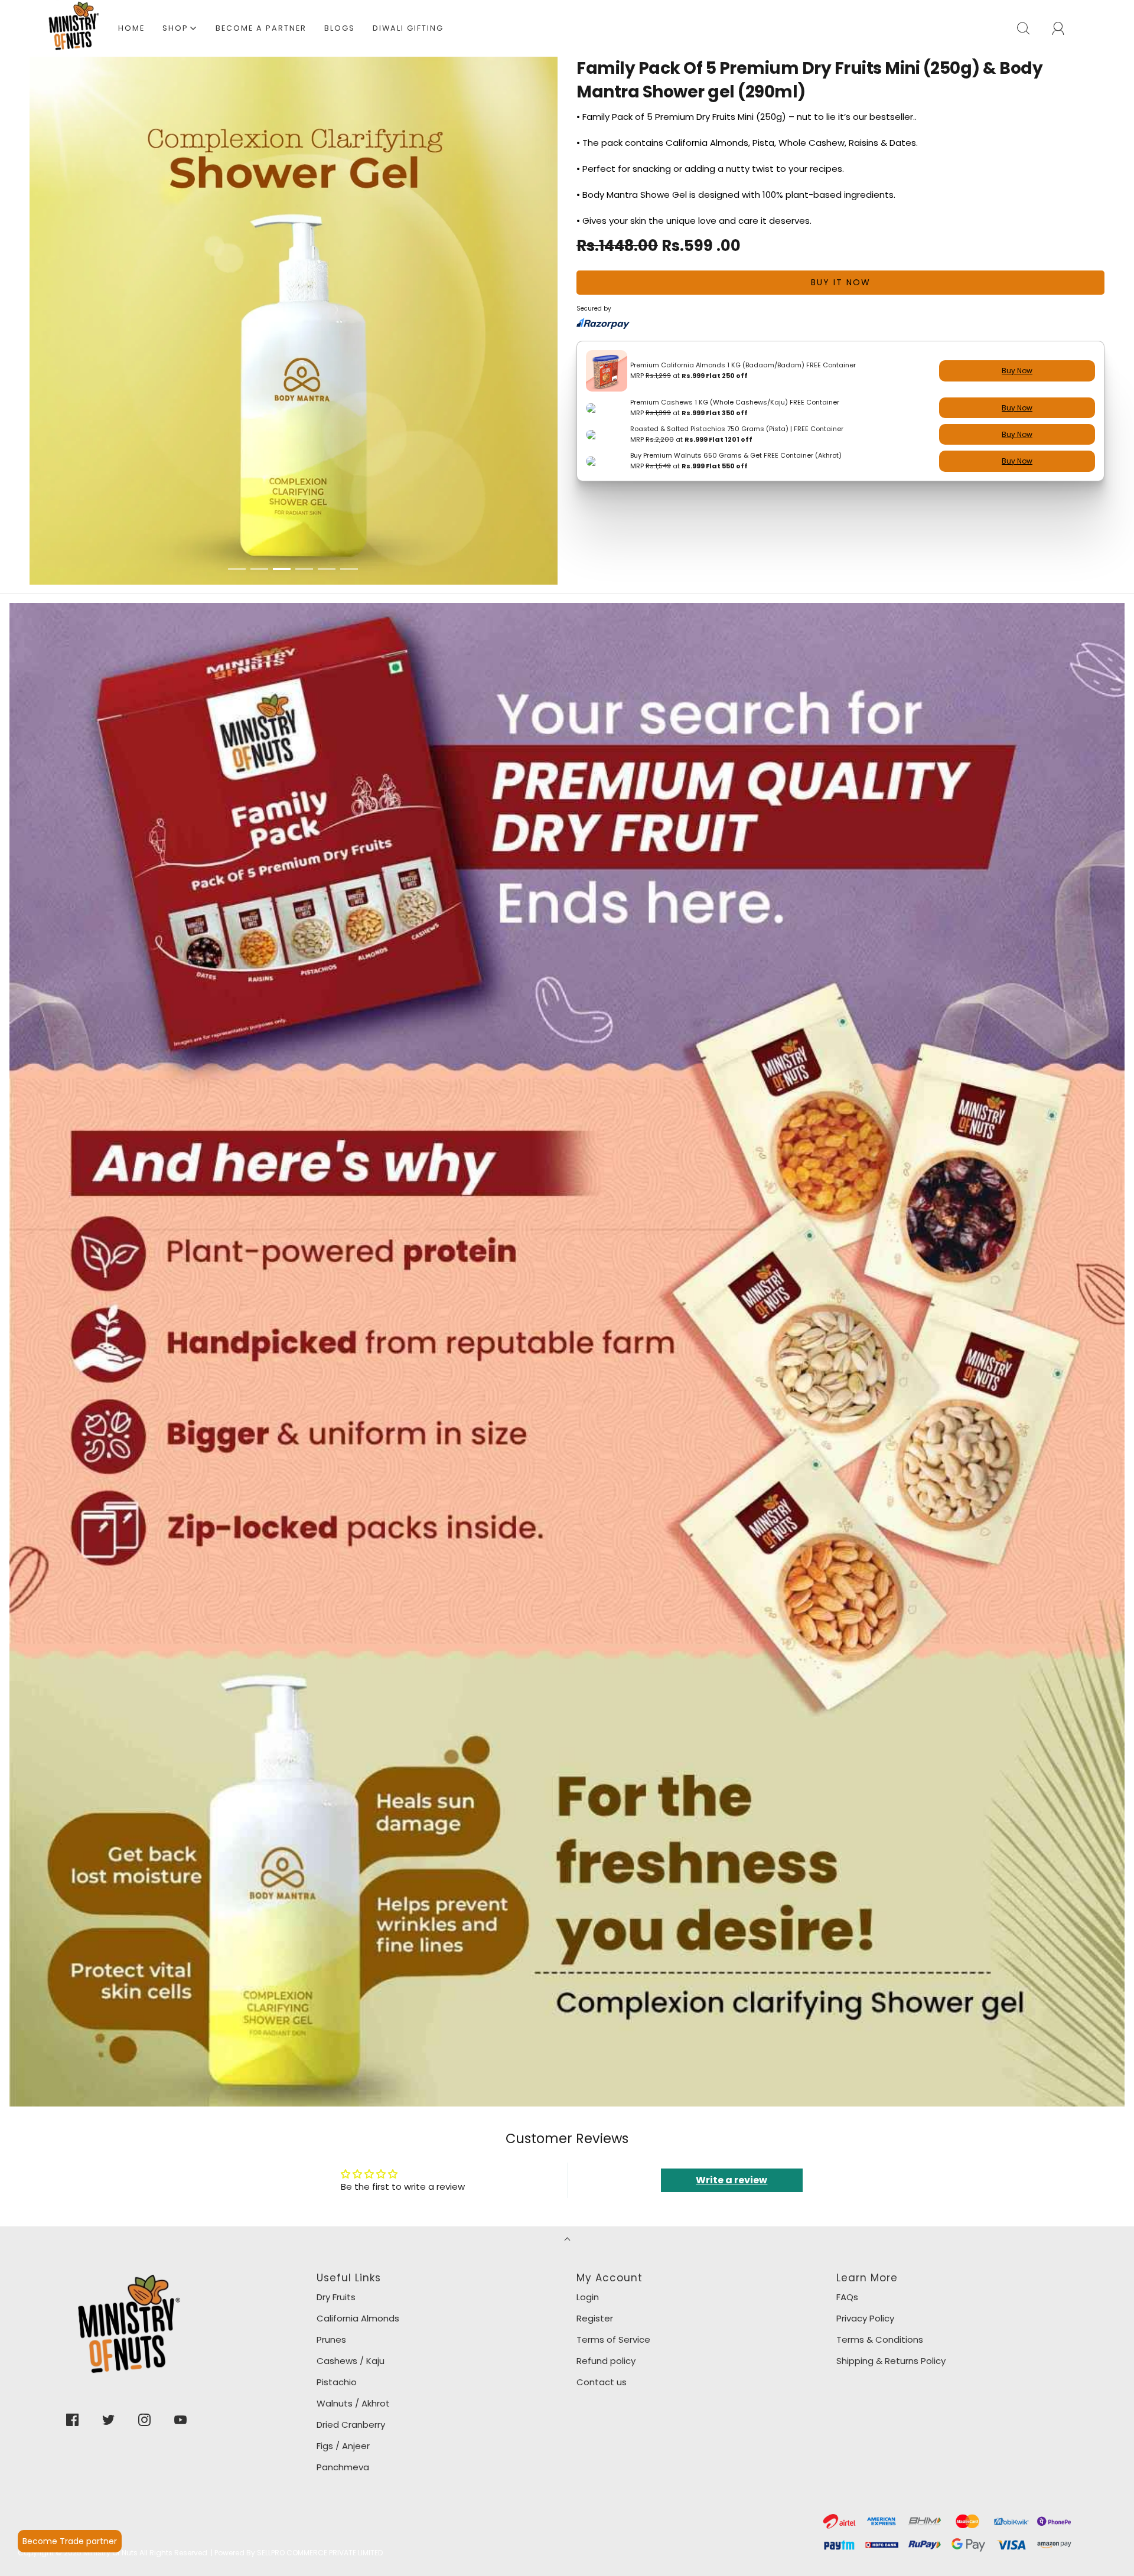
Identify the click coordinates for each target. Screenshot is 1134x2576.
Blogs (340, 28)
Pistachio (337, 2284)
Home (131, 28)
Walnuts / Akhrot (353, 2305)
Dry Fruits (336, 2199)
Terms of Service (613, 2241)
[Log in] (1065, 28)
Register (595, 2220)
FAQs (847, 2199)
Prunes (331, 2241)
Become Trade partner (70, 2541)
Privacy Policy (865, 2220)
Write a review (731, 2082)
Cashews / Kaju (351, 2263)
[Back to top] (567, 2142)
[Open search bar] (1030, 28)
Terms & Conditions (880, 2241)
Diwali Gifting (408, 28)
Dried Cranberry (351, 2326)
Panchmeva (343, 2369)
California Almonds (358, 2220)
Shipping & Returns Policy (891, 2263)
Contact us (602, 2284)
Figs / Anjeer (343, 2348)
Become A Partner (261, 28)
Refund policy (606, 2263)
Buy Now (1017, 371)
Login (588, 2199)
